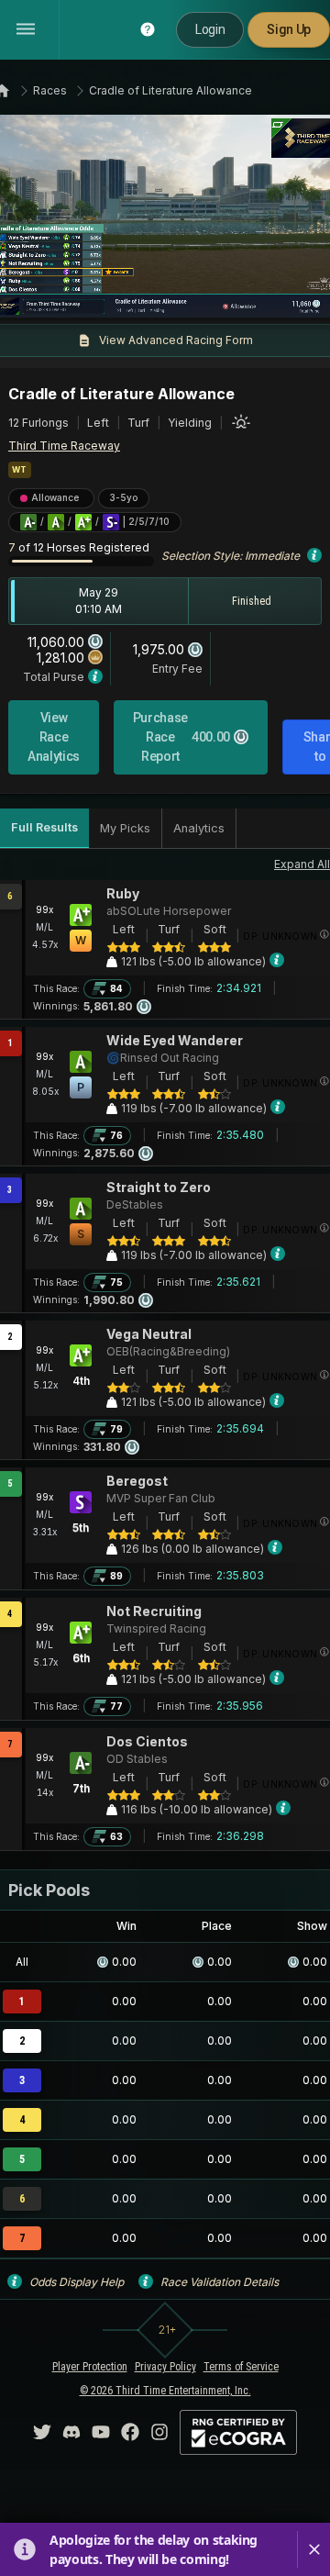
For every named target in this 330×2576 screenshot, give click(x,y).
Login (210, 29)
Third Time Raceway (64, 446)
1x (69, 293)
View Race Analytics (54, 737)
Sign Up (289, 29)
